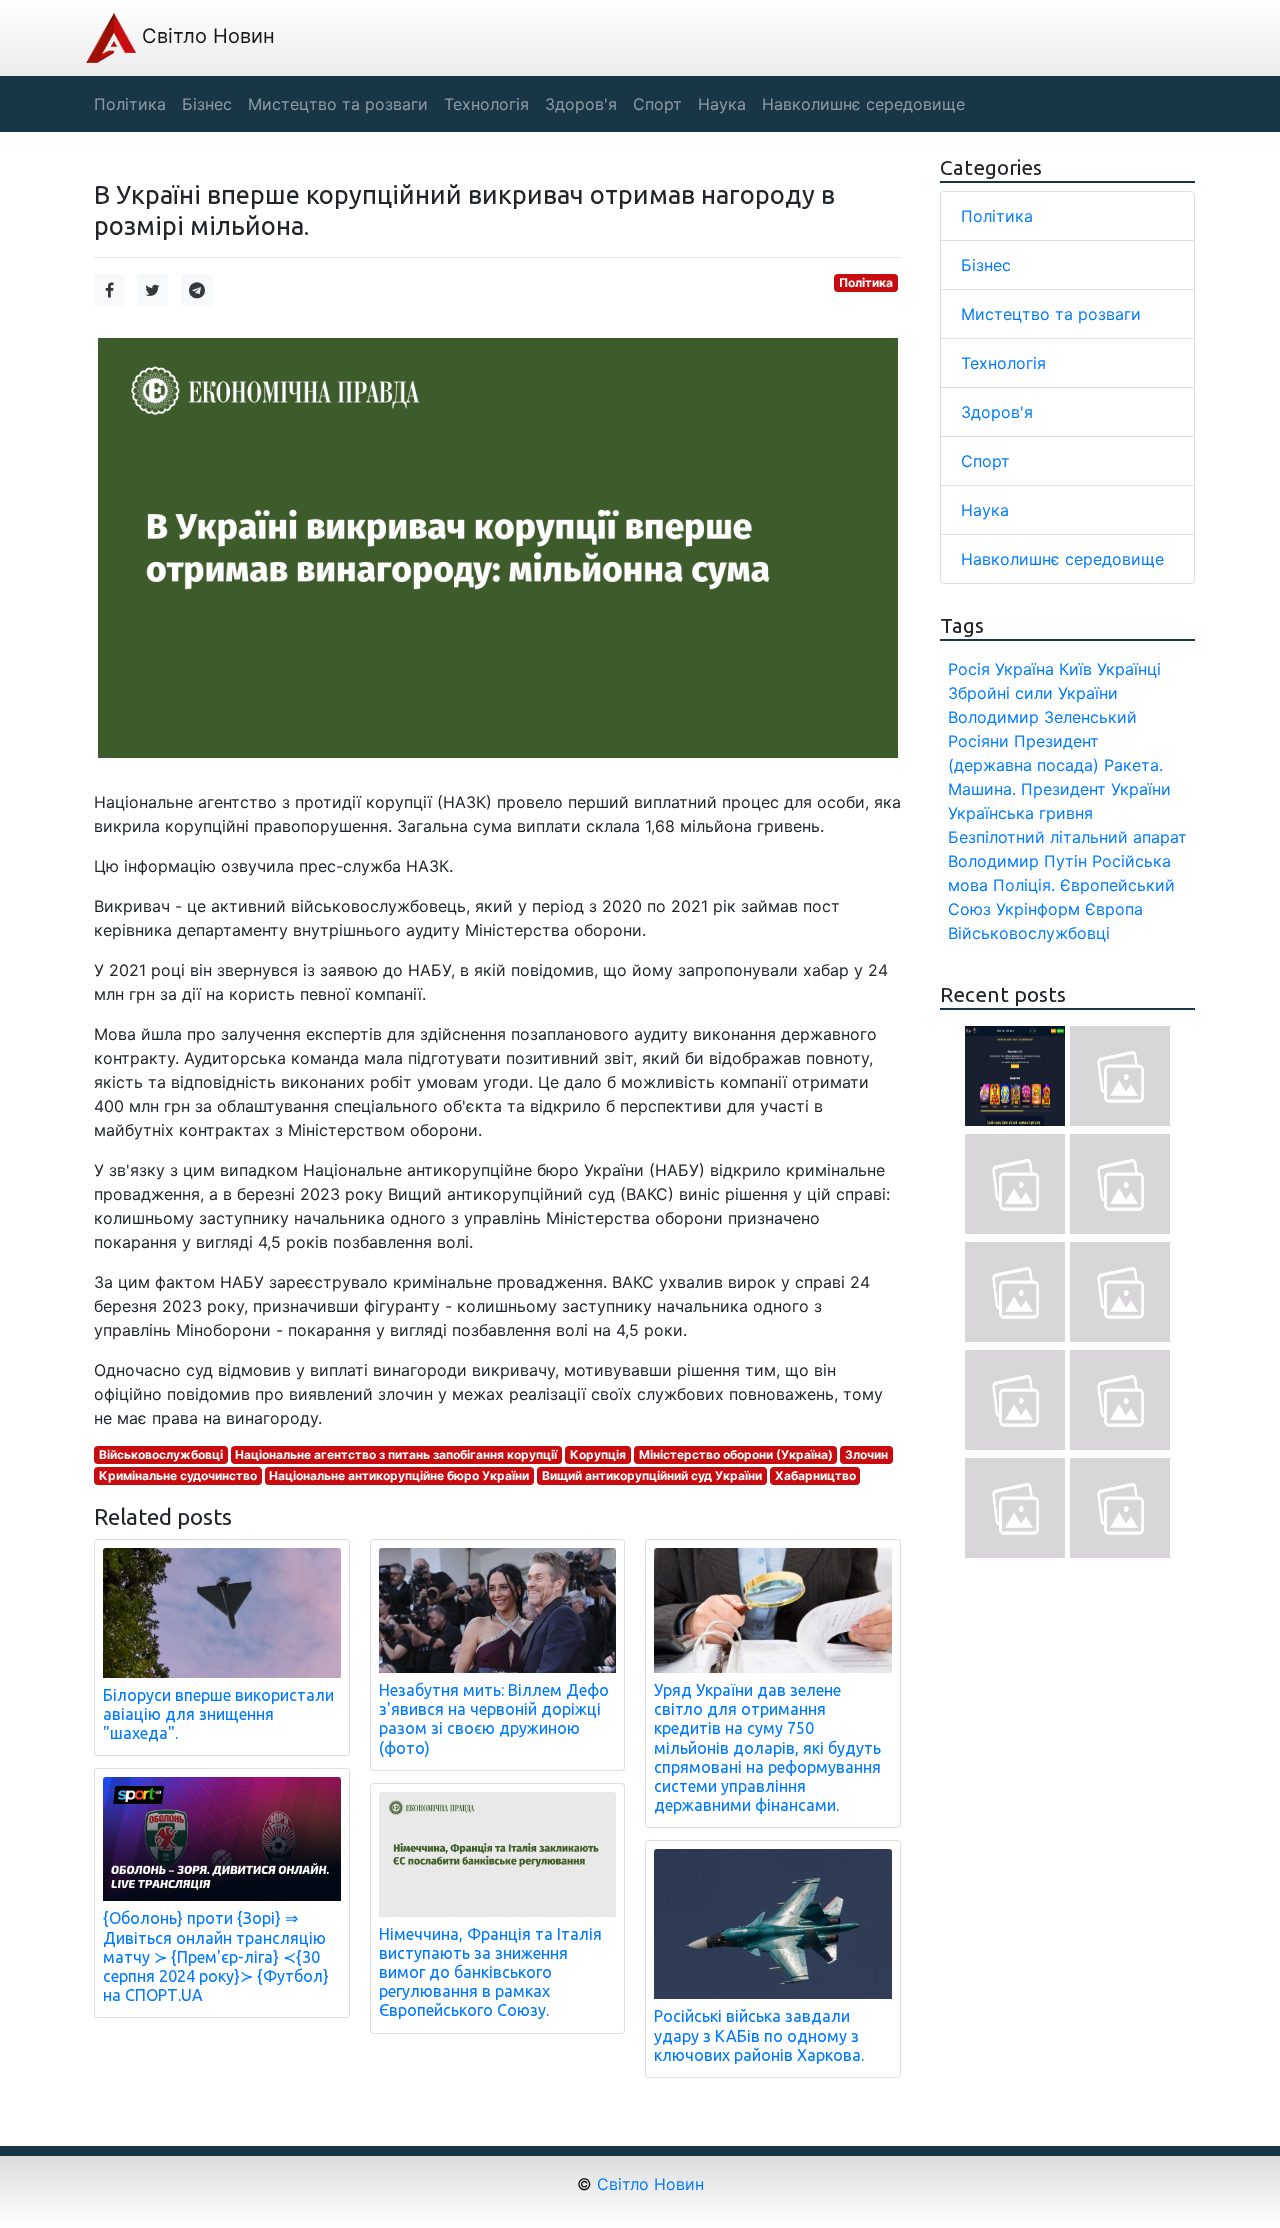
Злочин (866, 1454)
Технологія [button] (486, 104)
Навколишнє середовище (1062, 559)
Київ (1075, 669)
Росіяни (978, 741)
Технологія (1003, 363)
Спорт (985, 461)
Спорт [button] (657, 104)
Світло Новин (205, 36)
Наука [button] (722, 104)
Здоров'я (997, 412)
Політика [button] (130, 104)
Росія (969, 669)
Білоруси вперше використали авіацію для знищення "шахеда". (218, 1714)
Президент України (1096, 789)
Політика (866, 282)
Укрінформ (1038, 909)
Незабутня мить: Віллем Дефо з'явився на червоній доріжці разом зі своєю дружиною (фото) (494, 1719)
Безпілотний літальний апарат (1067, 837)
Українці (1129, 669)
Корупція (598, 1454)
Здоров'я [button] (581, 104)
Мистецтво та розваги (1051, 314)
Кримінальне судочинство (178, 1475)
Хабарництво (815, 1475)
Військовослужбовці (161, 1454)
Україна (1024, 669)
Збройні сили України (1033, 693)
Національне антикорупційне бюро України (399, 1475)
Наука (985, 510)
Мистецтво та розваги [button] (338, 104)
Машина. (982, 789)
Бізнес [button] (207, 104)
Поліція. (1024, 885)
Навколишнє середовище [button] (863, 104)
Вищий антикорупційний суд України (652, 1475)
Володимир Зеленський (1042, 717)
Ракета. (1133, 765)
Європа (1114, 909)
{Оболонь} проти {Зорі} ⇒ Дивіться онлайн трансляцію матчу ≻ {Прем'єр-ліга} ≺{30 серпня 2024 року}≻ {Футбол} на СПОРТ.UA (216, 1956)
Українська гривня (1020, 813)
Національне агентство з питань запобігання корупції (396, 1454)
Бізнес (986, 265)
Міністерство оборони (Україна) (736, 1454)
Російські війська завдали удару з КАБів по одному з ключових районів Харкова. (759, 2035)
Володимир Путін (1017, 861)
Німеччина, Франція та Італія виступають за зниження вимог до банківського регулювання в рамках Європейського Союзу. (490, 1972)
